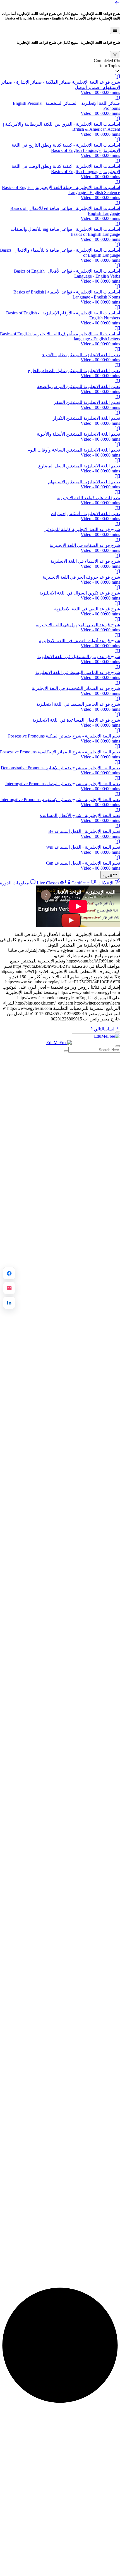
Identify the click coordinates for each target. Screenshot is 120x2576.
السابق (110, 1029)
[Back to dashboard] (117, 4)
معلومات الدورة (15, 883)
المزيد (107, 876)
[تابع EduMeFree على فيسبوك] (9, 1273)
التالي (99, 1029)
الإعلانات (105, 883)
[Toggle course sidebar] (115, 30)
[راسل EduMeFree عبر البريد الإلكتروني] (9, 1288)
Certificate (63, 883)
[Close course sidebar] (115, 55)
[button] (60, 69)
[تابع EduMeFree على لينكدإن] (9, 1303)
